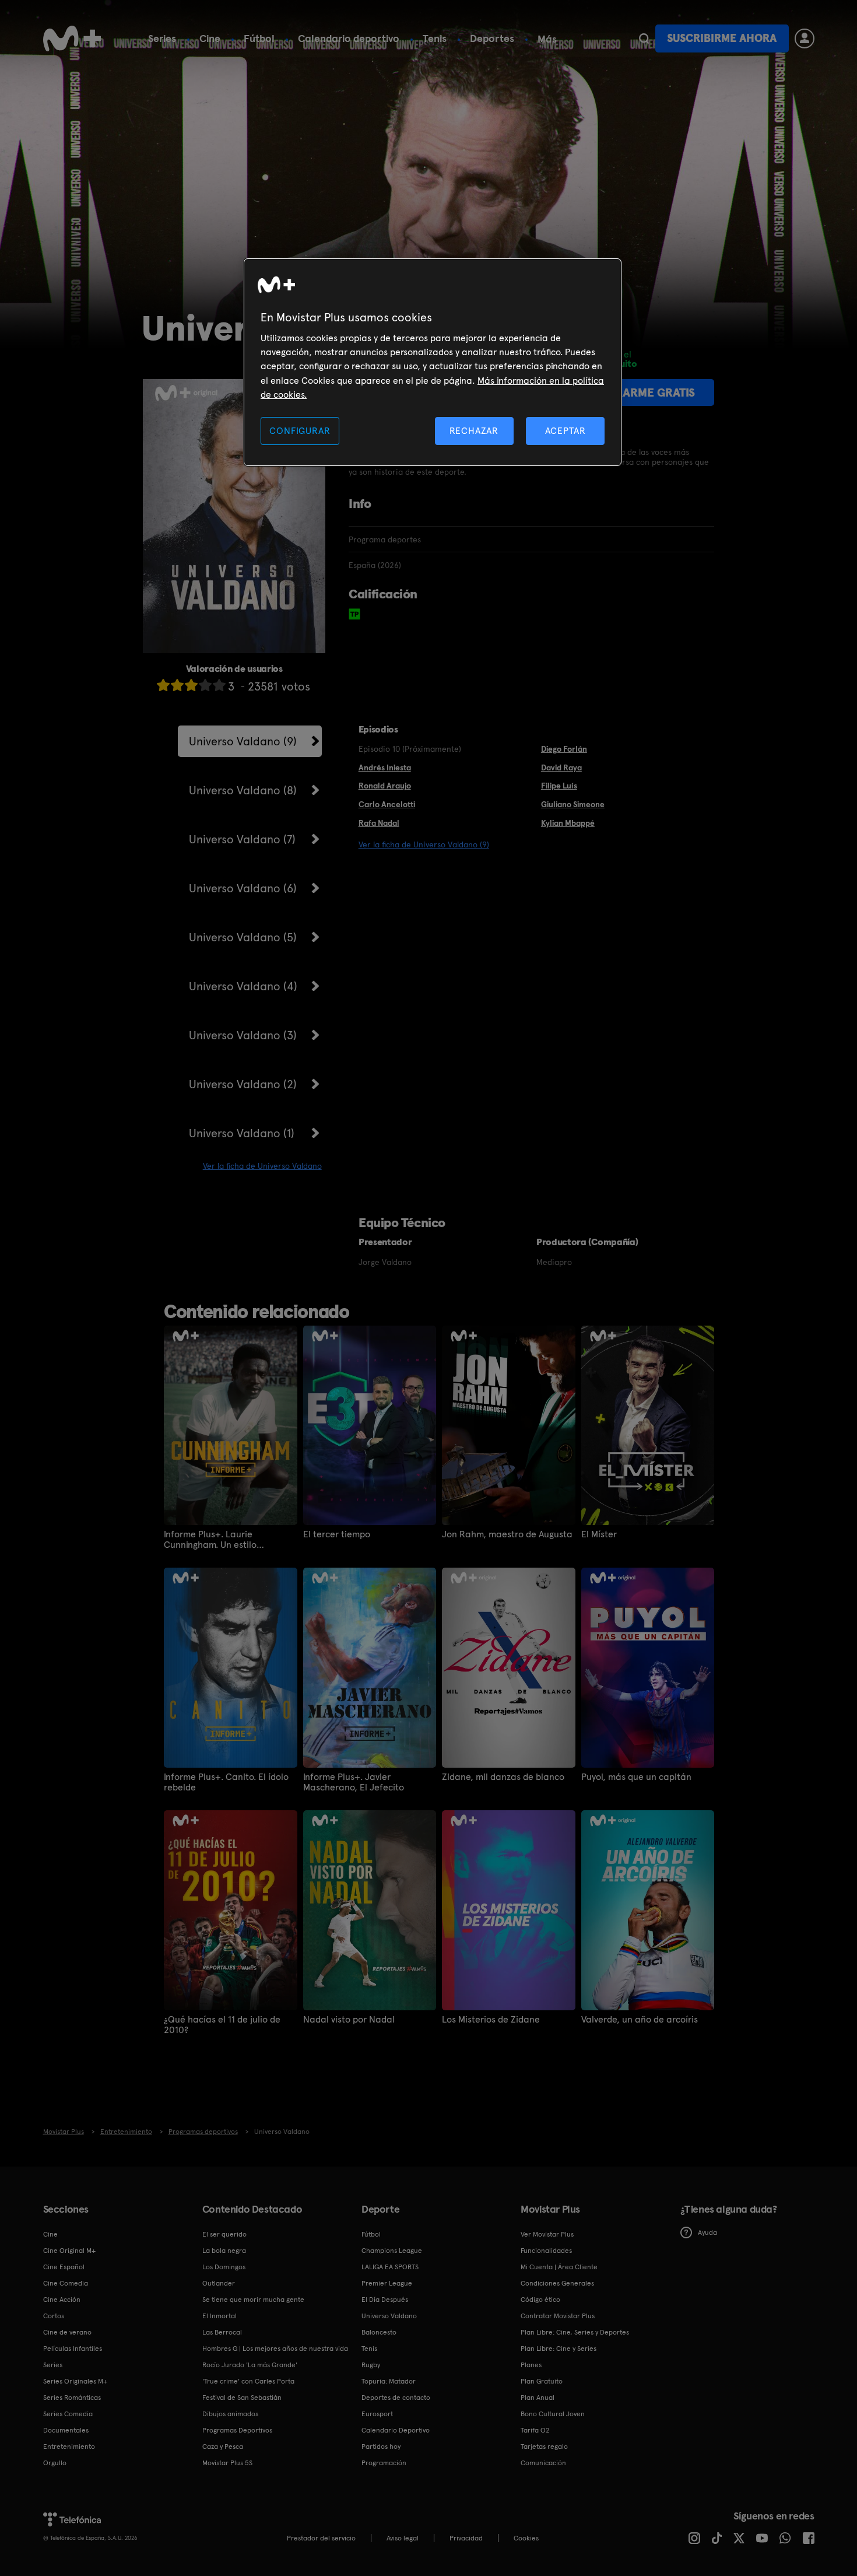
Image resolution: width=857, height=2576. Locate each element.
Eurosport (377, 2414)
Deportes (492, 38)
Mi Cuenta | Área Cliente (559, 2267)
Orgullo (55, 2463)
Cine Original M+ (69, 2251)
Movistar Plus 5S (227, 2463)
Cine (210, 38)
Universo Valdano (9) (243, 741)
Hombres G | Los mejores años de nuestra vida (275, 2349)
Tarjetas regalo (544, 2447)
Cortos (54, 2316)
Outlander (219, 2283)
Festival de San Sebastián (242, 2398)
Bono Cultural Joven (553, 2414)
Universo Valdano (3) (243, 1035)
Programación (384, 2463)
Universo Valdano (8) (243, 790)
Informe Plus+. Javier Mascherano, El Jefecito (354, 1782)
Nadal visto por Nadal (349, 2020)
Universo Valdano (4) (243, 986)
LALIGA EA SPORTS (390, 2267)
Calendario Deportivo (396, 2430)
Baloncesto (379, 2332)
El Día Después (385, 2300)
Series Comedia (68, 2414)
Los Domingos (224, 2267)
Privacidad (466, 2538)
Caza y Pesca (223, 2447)
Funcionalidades (546, 2251)
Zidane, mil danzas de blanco (503, 1777)
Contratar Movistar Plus (558, 2316)
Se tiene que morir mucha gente (253, 2300)
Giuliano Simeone (573, 804)
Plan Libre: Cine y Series (559, 2349)
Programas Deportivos (237, 2430)
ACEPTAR (566, 431)
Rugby (371, 2365)
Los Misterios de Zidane (491, 2020)
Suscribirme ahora (722, 38)
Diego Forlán (564, 749)
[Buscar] (644, 38)
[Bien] (205, 685)
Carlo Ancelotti (387, 804)
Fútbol (259, 38)
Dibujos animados (230, 2414)
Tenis (435, 38)
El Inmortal (219, 2316)
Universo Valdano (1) (242, 1133)
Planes (531, 2365)
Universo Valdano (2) (243, 1084)
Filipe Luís (559, 786)
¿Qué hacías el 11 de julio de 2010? (222, 2025)
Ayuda (707, 2232)
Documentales (66, 2430)
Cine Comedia (66, 2283)
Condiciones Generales (557, 2283)
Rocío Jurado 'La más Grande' (250, 2365)
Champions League (392, 2251)
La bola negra (224, 2251)
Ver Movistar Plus (547, 2234)
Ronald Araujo (385, 786)
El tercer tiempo (337, 1534)
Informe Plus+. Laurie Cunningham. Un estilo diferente (210, 1540)
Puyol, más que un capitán (636, 1777)
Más (547, 39)
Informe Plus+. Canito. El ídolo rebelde (226, 1782)
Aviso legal (403, 2538)
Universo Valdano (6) (243, 888)
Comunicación (543, 2463)
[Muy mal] (163, 685)
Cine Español (64, 2267)
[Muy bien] (219, 685)
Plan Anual (538, 2398)
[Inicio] (72, 38)
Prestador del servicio (321, 2538)
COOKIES (526, 2538)
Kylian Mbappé (568, 823)
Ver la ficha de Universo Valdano (262, 1166)
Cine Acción (62, 2300)
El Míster (599, 1534)
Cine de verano (67, 2332)
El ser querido (224, 2234)
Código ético (540, 2300)
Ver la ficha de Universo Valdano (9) (424, 844)
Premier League (387, 2283)
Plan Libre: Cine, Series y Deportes (575, 2332)
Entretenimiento (69, 2447)
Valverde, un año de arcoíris (640, 2020)
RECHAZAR (474, 431)
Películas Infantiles (73, 2349)
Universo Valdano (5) (243, 937)
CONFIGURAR (300, 431)
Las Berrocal (222, 2332)
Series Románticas (72, 2398)
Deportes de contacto (396, 2398)
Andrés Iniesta (385, 767)
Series (162, 38)
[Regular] (191, 685)
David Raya (561, 767)
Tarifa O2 (535, 2430)
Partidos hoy (381, 2447)
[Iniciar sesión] (805, 38)
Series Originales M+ (75, 2381)
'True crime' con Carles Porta (248, 2381)
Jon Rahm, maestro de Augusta (507, 1534)
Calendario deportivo (349, 38)
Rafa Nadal (379, 823)
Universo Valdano (389, 2316)
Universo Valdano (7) (242, 839)
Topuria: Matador (389, 2381)
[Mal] (177, 685)
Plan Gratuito (542, 2381)
